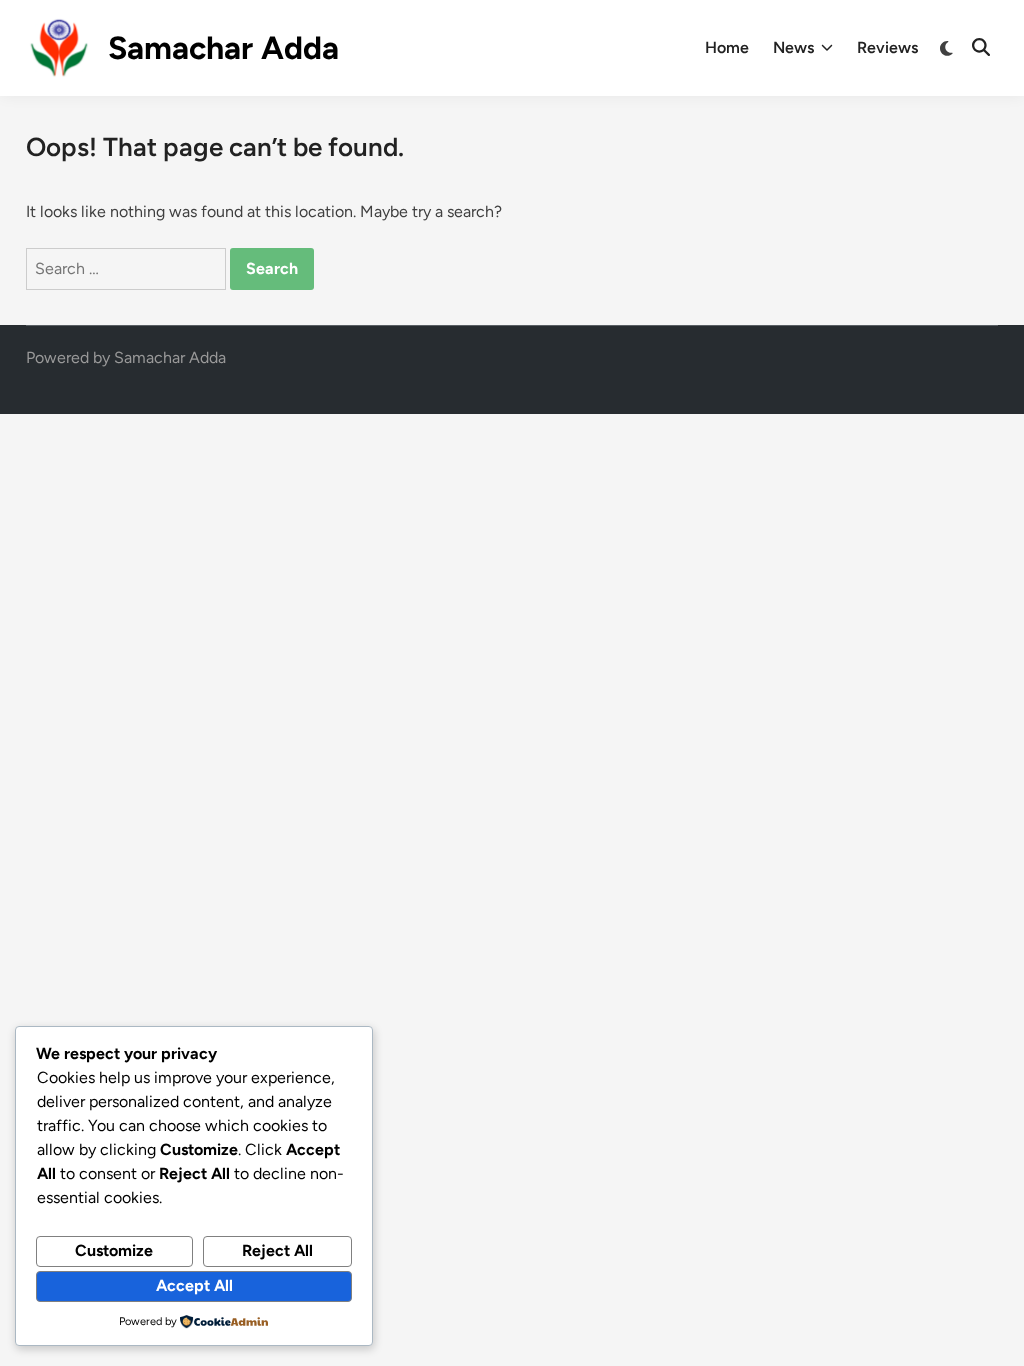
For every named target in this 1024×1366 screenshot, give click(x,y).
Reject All (277, 1250)
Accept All (194, 1285)
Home (727, 47)
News (793, 47)
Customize (114, 1250)
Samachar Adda (223, 48)
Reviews (887, 47)
